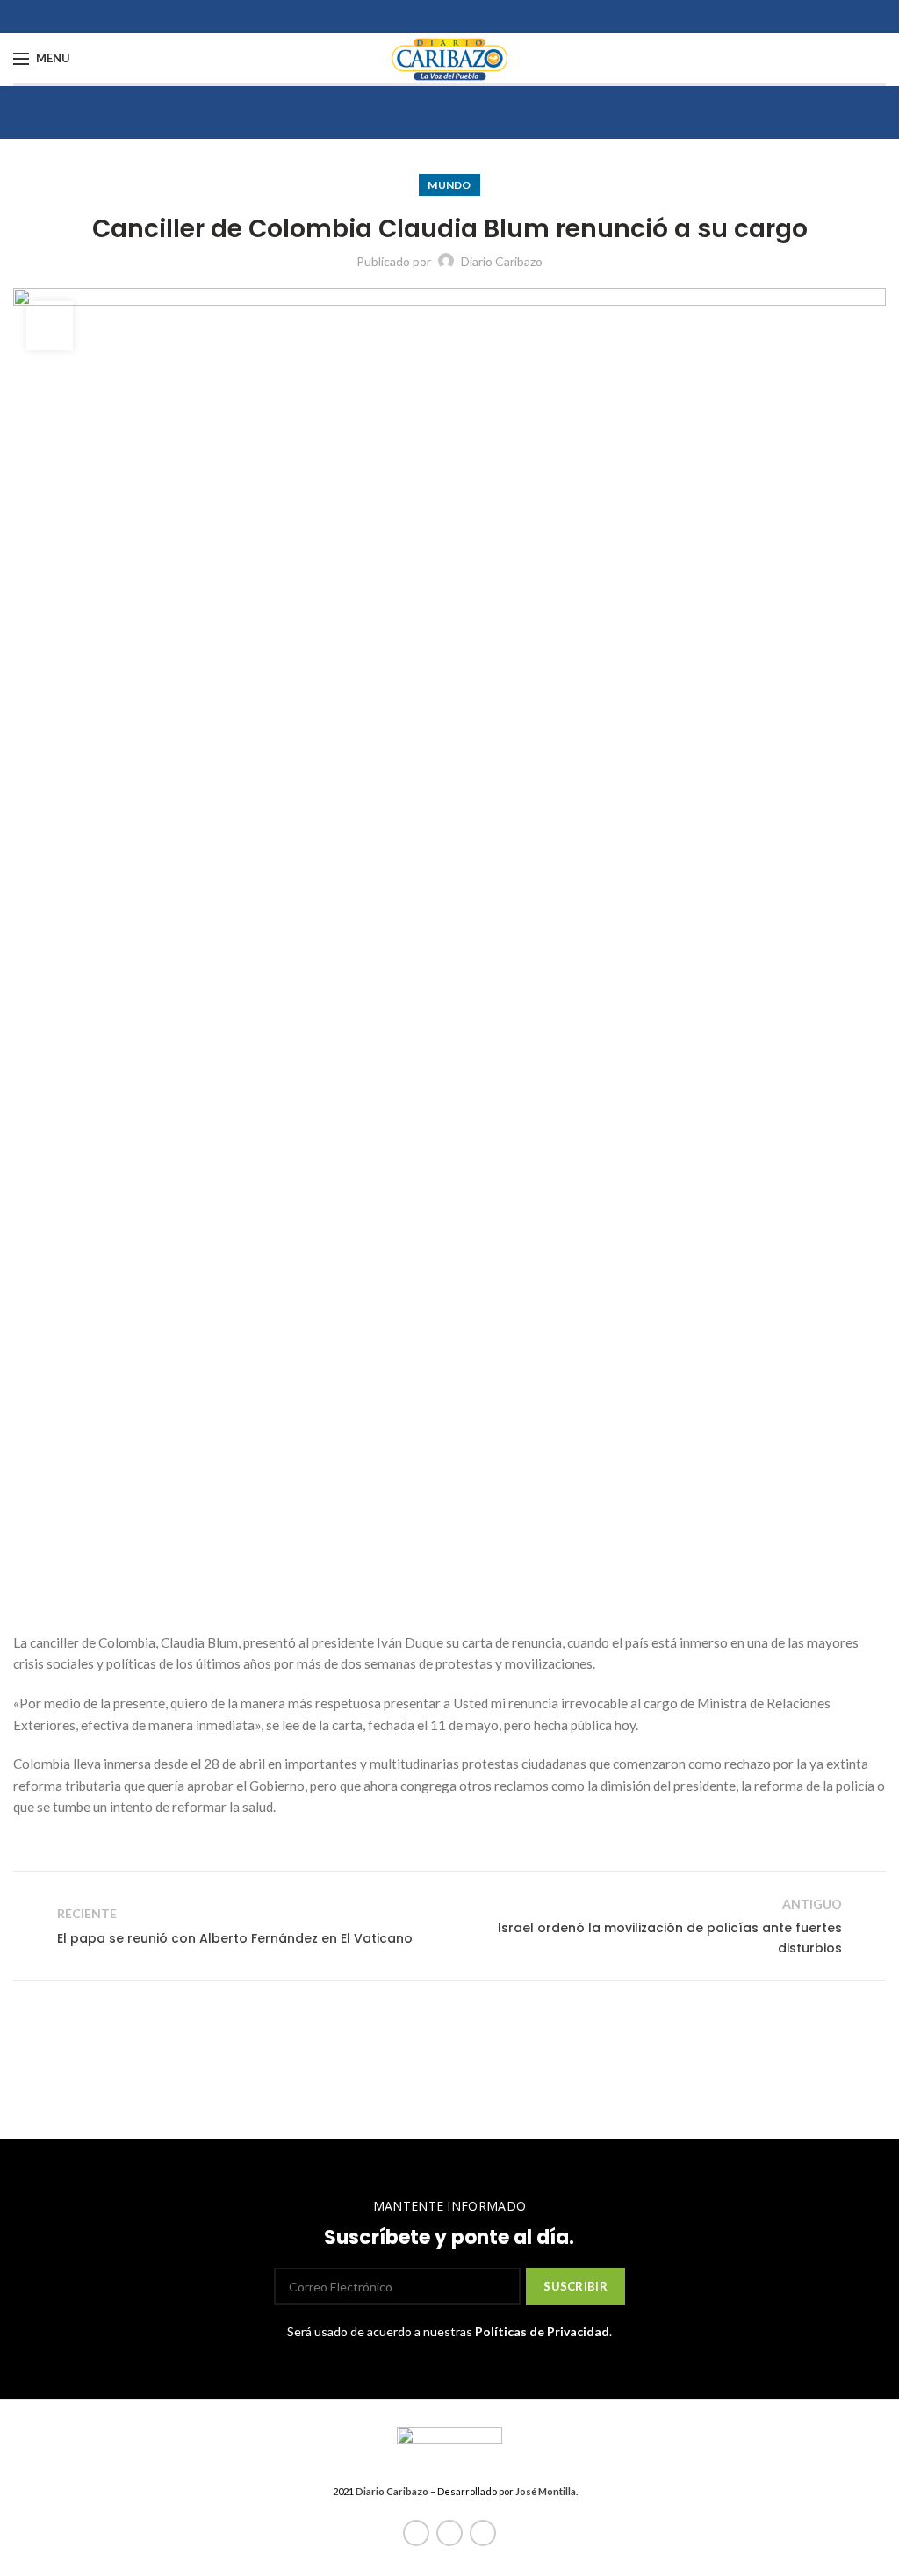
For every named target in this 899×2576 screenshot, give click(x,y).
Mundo (449, 185)
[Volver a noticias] (449, 1926)
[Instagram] (483, 2533)
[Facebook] (416, 2533)
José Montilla (546, 2491)
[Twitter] (449, 2533)
